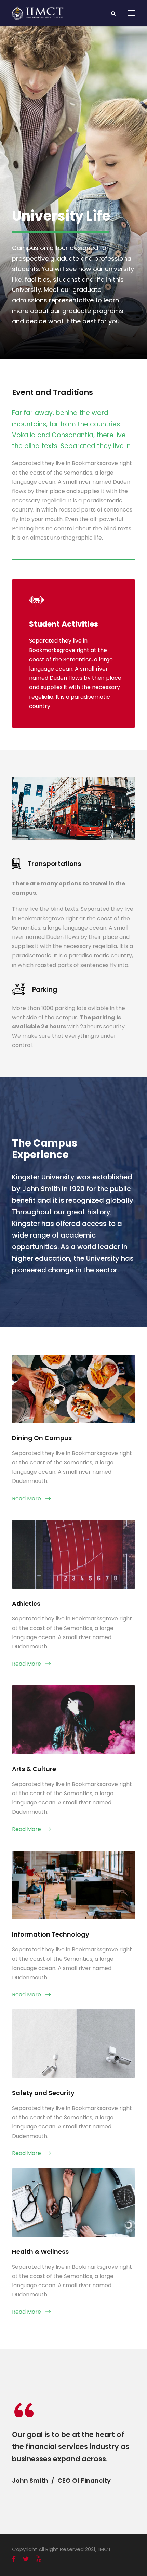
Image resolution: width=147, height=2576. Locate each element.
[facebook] (14, 2559)
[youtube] (38, 2559)
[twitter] (26, 2559)
